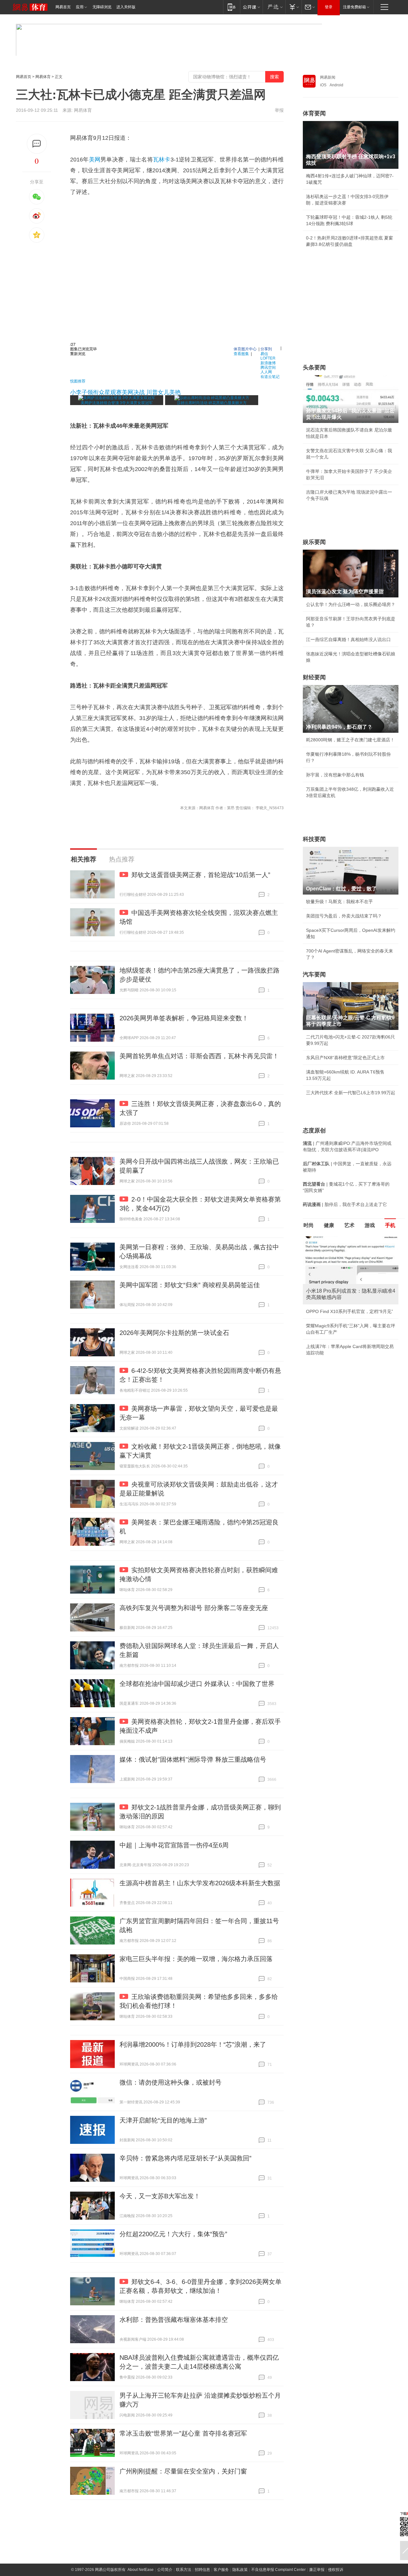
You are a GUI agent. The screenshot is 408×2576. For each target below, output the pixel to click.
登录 (329, 7)
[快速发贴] (37, 144)
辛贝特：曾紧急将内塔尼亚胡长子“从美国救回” (186, 2158)
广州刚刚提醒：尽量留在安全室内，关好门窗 (183, 2471)
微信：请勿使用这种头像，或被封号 (171, 2082)
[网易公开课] (251, 7)
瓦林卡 (162, 160)
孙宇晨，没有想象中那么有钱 (335, 775)
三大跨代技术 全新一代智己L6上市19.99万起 (351, 1093)
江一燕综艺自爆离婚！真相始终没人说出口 (348, 639)
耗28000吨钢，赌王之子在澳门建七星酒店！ (350, 740)
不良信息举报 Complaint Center (278, 2570)
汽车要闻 (314, 974)
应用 (80, 7)
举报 (279, 110)
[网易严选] (274, 7)
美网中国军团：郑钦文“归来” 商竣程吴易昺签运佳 (190, 1285)
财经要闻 (314, 677)
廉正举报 (317, 2570)
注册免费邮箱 (354, 7)
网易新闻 (328, 77)
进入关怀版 (126, 7)
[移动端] (232, 7)
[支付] (293, 7)
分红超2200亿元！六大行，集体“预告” (173, 2234)
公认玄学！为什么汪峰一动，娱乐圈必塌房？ (351, 604)
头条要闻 (314, 367)
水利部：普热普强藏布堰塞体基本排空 (174, 2320)
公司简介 (165, 2570)
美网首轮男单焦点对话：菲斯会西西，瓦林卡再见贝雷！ (199, 1056)
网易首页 (63, 7)
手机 (390, 1225)
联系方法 (184, 2570)
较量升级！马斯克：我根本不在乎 (339, 902)
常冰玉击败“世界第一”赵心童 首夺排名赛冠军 (183, 2433)
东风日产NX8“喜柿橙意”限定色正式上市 (345, 1058)
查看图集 (241, 353)
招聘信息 (202, 2570)
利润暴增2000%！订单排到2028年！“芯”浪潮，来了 (193, 2044)
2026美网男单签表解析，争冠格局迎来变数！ (184, 1018)
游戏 (370, 1225)
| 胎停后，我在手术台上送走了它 (345, 1204)
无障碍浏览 (102, 7)
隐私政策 (240, 2570)
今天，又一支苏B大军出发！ (160, 2196)
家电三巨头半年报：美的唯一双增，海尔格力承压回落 (196, 1959)
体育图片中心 (245, 349)
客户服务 (221, 2570)
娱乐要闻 (314, 542)
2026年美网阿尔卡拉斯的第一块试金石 (174, 1333)
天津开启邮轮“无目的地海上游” (163, 2120)
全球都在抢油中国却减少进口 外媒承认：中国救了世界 (197, 1684)
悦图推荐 (78, 381)
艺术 (349, 1225)
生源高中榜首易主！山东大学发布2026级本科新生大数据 (200, 1883)
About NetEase (141, 2570)
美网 (95, 160)
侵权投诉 (336, 2570)
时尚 (309, 1225)
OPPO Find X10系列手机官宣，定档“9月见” (350, 1311)
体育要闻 (314, 113)
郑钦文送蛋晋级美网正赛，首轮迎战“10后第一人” (201, 875)
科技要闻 (314, 839)
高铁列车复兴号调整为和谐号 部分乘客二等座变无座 (194, 1608)
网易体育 (43, 77)
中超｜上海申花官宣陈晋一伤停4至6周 (174, 1845)
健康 (329, 1225)
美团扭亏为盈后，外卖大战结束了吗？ (344, 916)
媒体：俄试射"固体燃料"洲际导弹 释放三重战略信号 (193, 1759)
